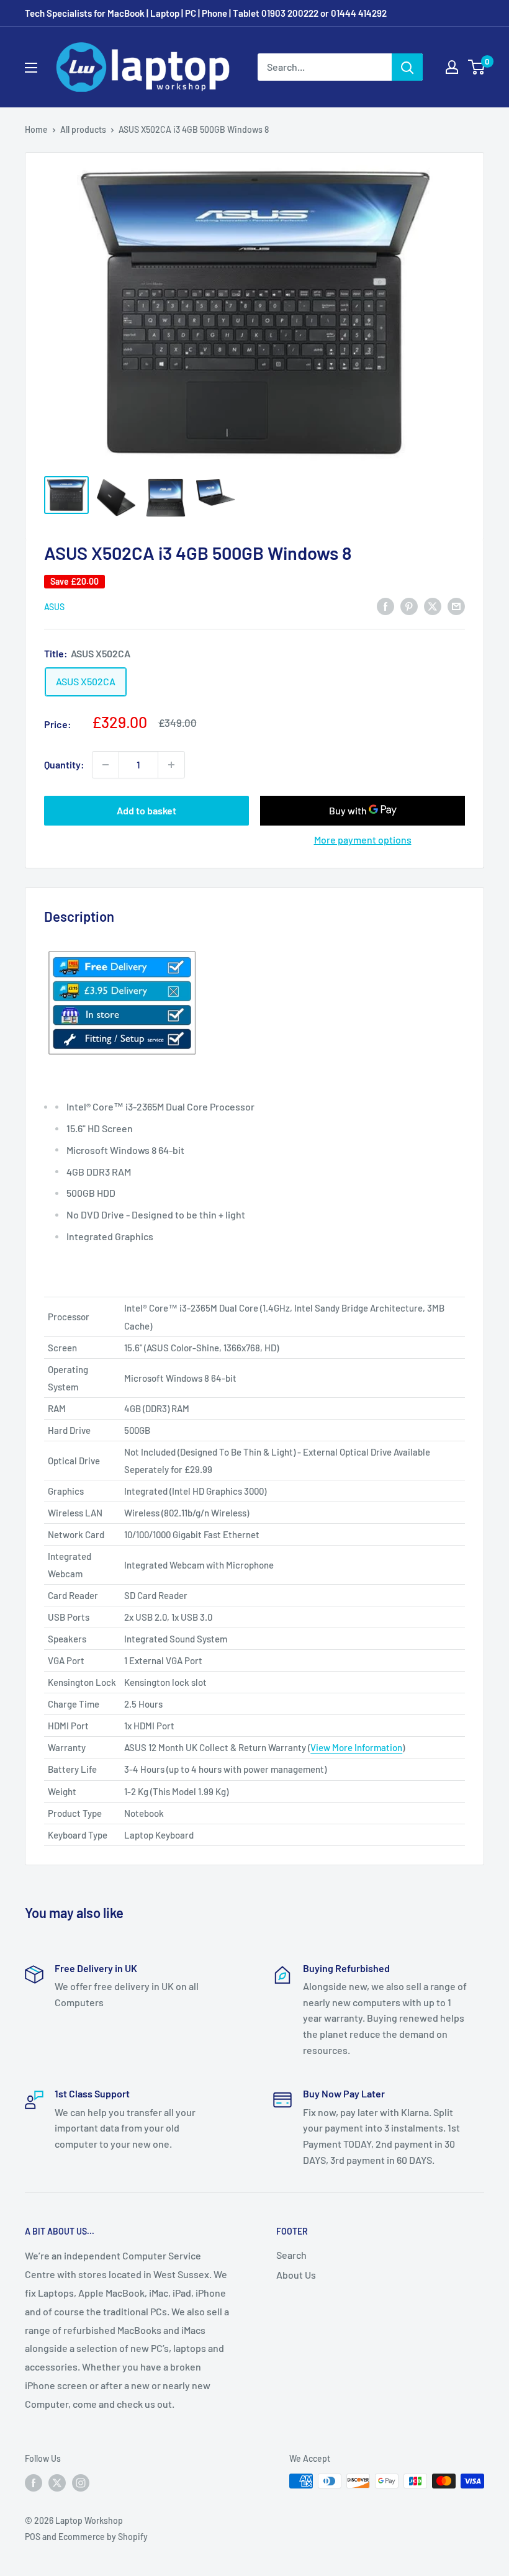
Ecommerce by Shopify (103, 2537)
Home (36, 129)
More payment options (363, 840)
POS (33, 2537)
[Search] (407, 67)
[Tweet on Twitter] (433, 606)
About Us (296, 2275)
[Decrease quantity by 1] (106, 765)
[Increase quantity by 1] (171, 765)
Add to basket (146, 810)
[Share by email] (456, 606)
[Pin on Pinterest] (409, 606)
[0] (477, 67)
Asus (54, 607)
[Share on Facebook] (385, 606)
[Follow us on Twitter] (57, 2482)
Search (291, 2255)
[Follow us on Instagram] (81, 2482)
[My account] (452, 67)
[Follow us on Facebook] (34, 2482)
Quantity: (64, 764)
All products (83, 129)
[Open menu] (31, 68)
